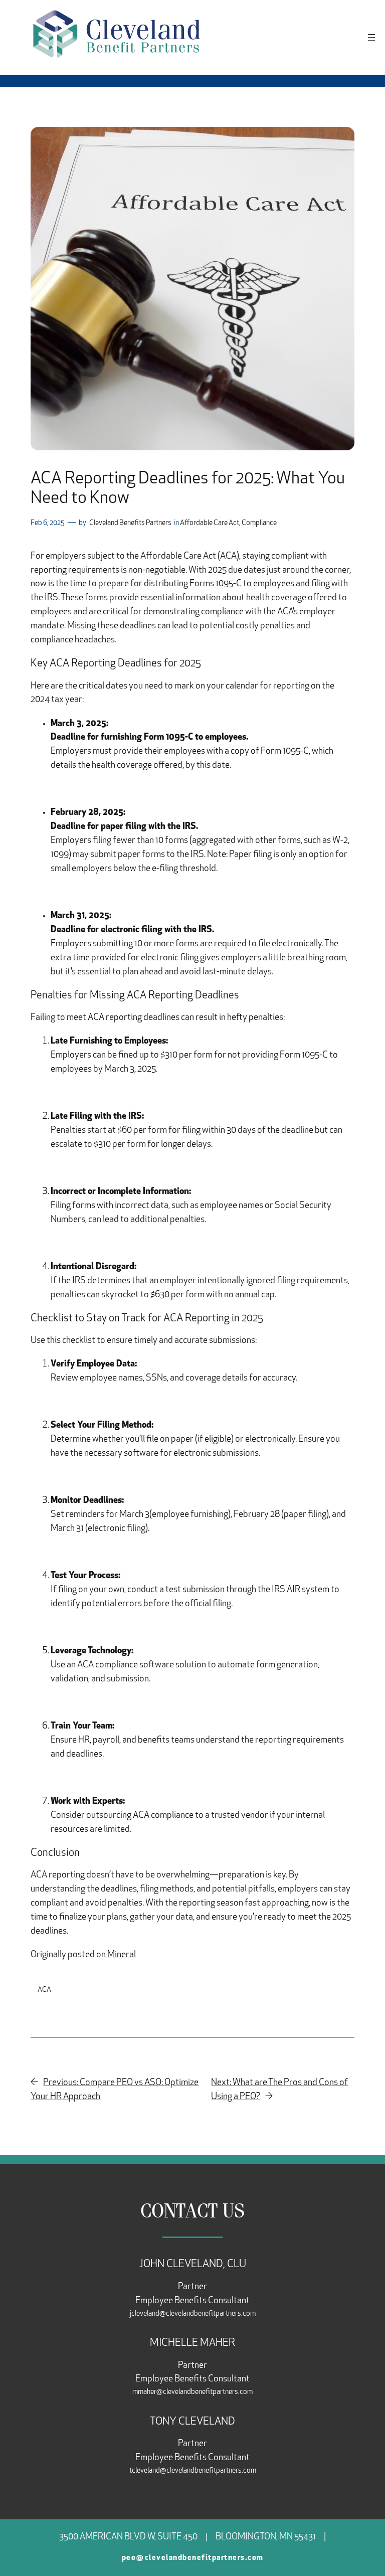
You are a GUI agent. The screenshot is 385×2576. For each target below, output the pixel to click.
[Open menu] (371, 38)
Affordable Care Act (210, 523)
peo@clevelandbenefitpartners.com (193, 2558)
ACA (44, 1990)
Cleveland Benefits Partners (130, 523)
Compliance (259, 523)
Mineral (122, 1955)
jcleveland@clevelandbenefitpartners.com (193, 2314)
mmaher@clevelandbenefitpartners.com (192, 2392)
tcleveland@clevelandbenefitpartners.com (193, 2471)
